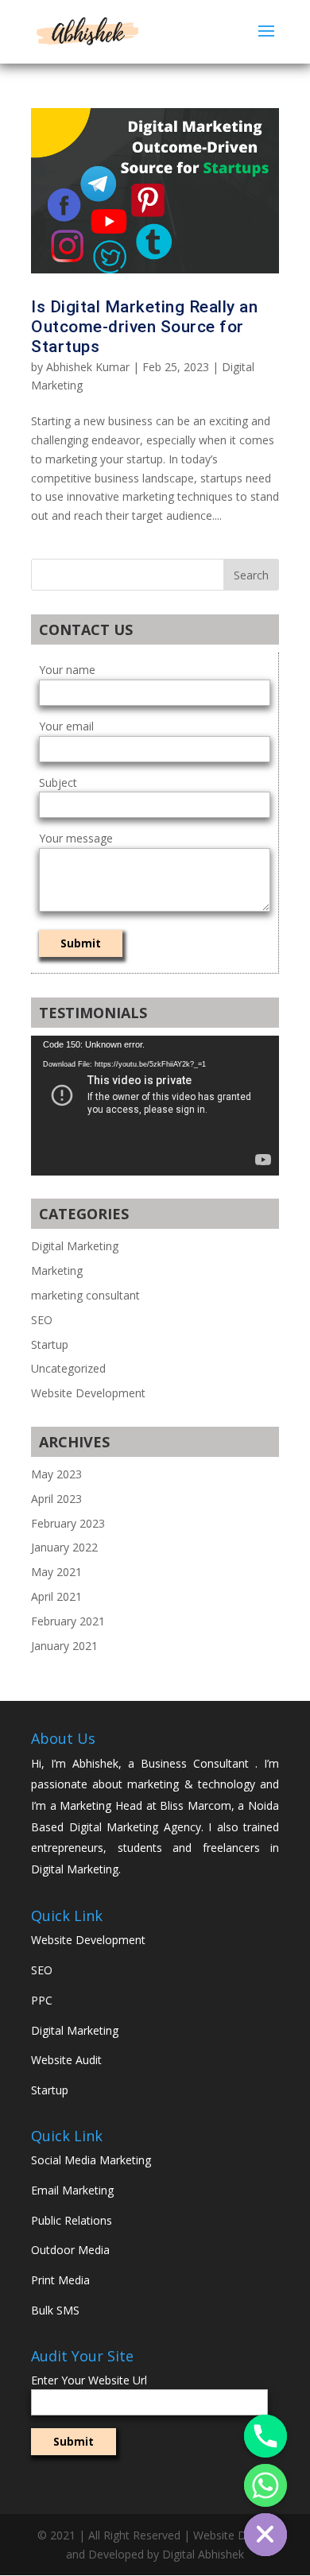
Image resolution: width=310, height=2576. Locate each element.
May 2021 (56, 1572)
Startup (50, 1344)
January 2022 (64, 1547)
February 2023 (68, 1523)
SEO (42, 1320)
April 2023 (56, 1499)
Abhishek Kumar (88, 367)
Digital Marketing (75, 1246)
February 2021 (68, 1621)
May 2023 (56, 1474)
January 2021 (64, 1646)
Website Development (88, 1393)
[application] (155, 1106)
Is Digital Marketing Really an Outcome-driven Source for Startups (144, 327)
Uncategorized (68, 1368)
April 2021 (56, 1596)
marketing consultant (85, 1295)
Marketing (57, 1271)
